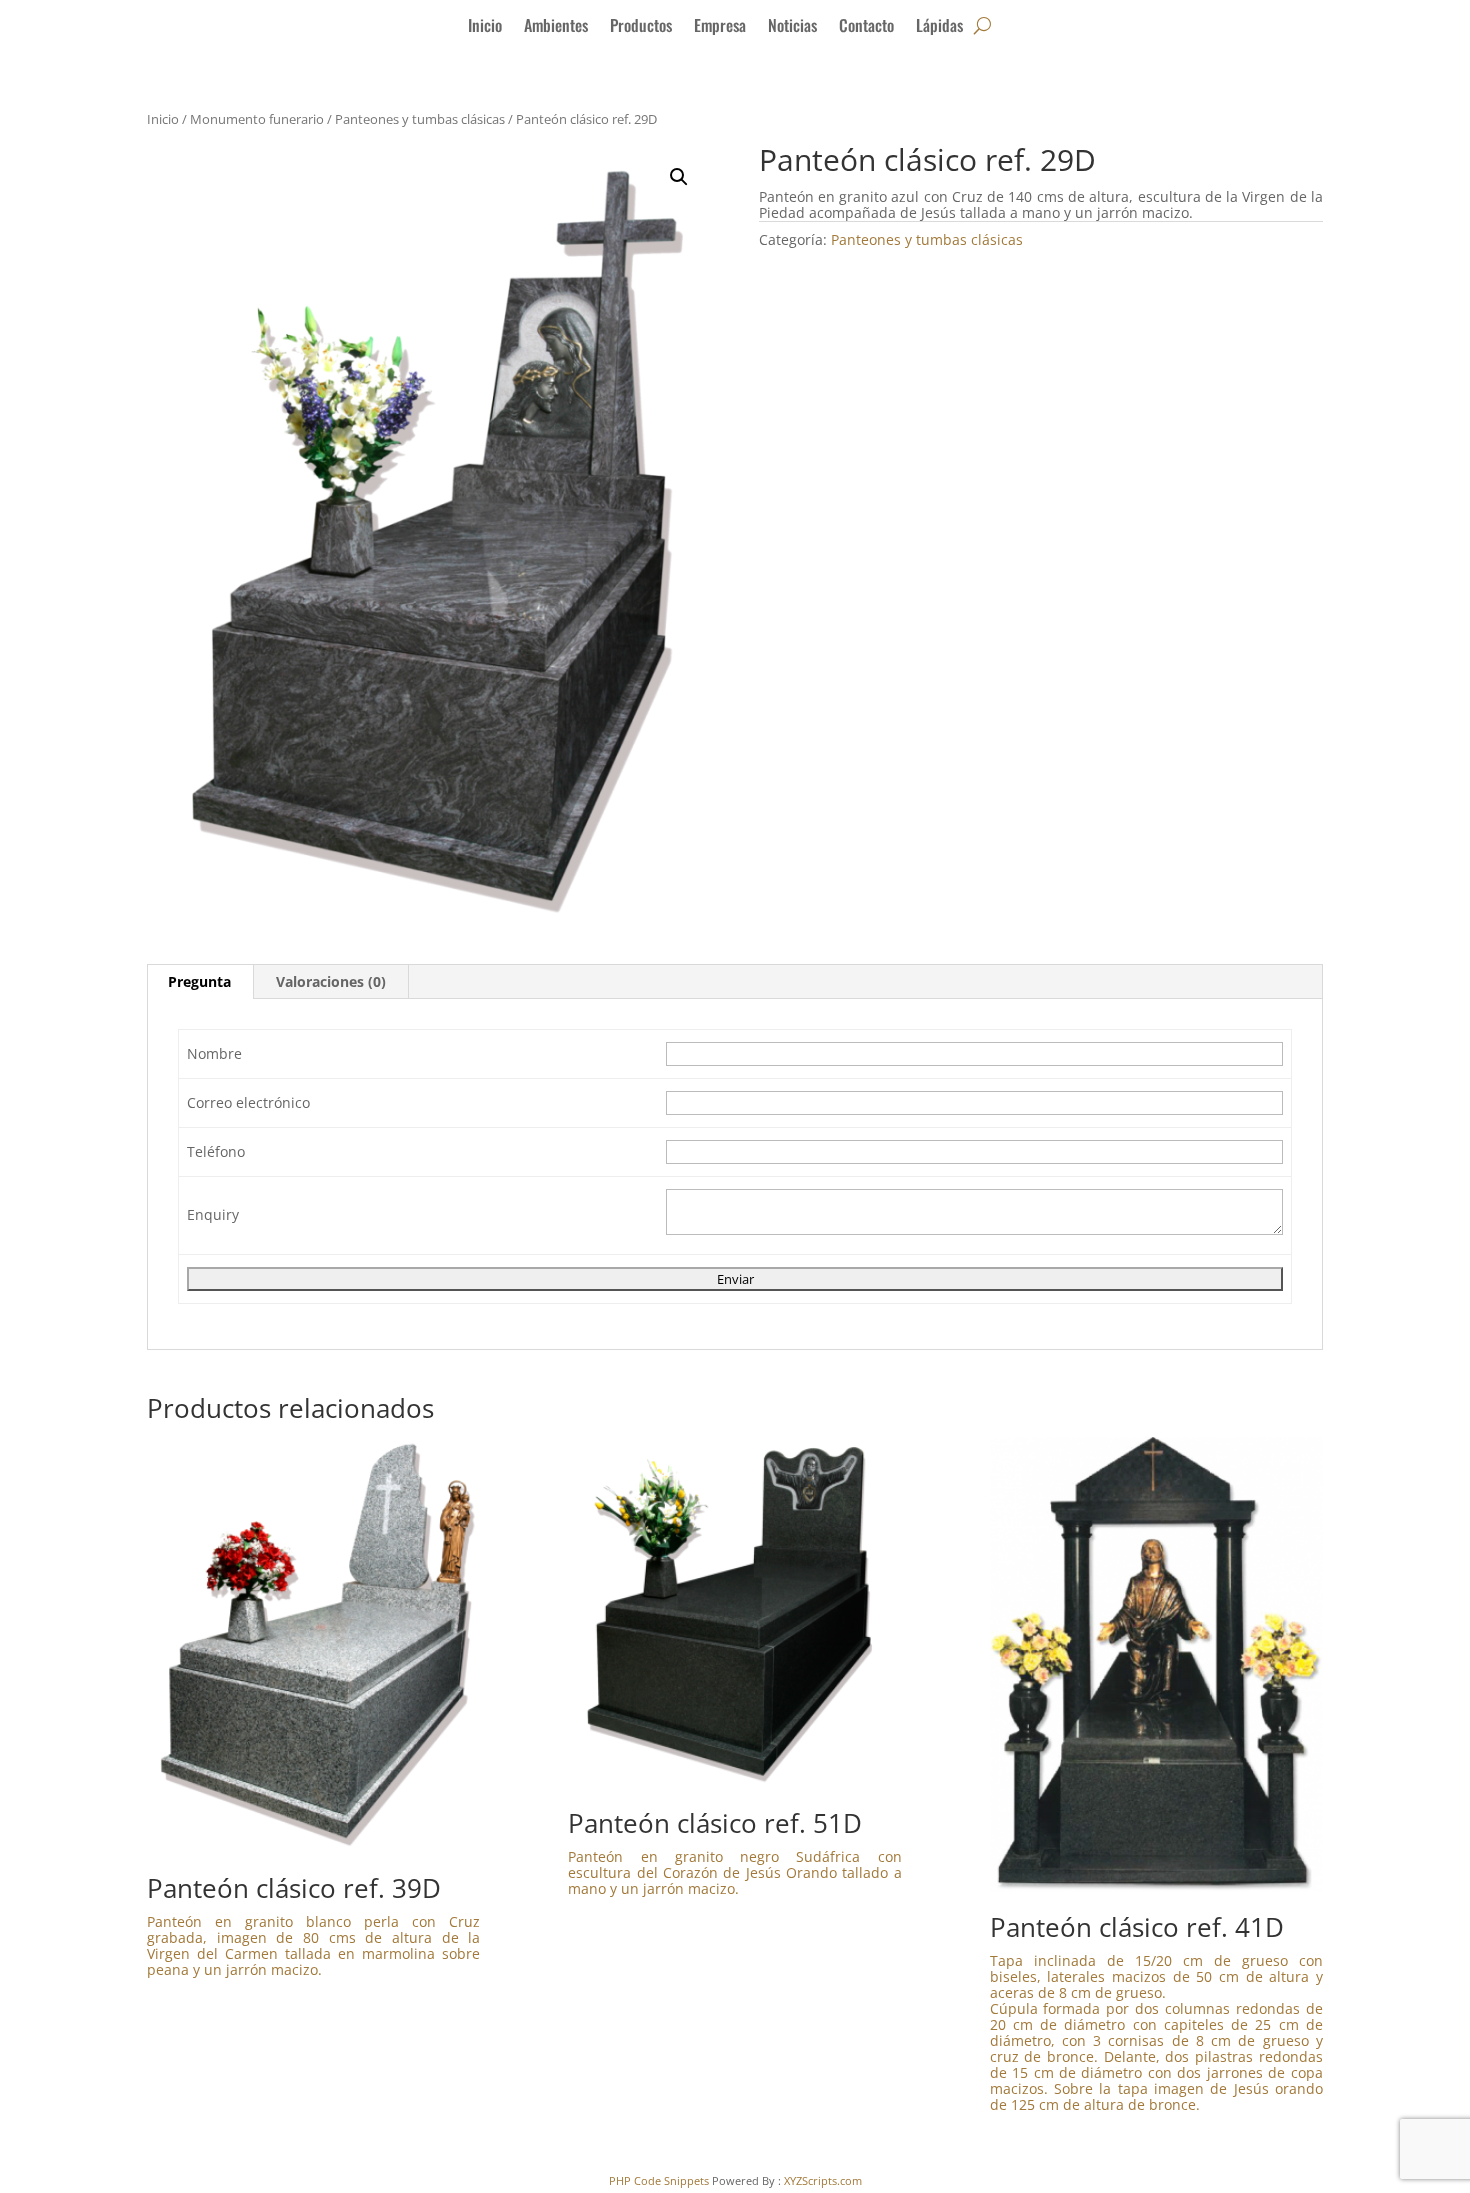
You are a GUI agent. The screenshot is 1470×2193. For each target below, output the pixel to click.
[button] (679, 177)
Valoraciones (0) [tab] (331, 981)
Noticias (792, 27)
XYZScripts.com (823, 2180)
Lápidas (939, 27)
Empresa (720, 27)
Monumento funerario (257, 119)
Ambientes (556, 27)
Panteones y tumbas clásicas (420, 119)
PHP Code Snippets (659, 2180)
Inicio (485, 27)
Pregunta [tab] (199, 981)
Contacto (866, 27)
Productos (641, 27)
